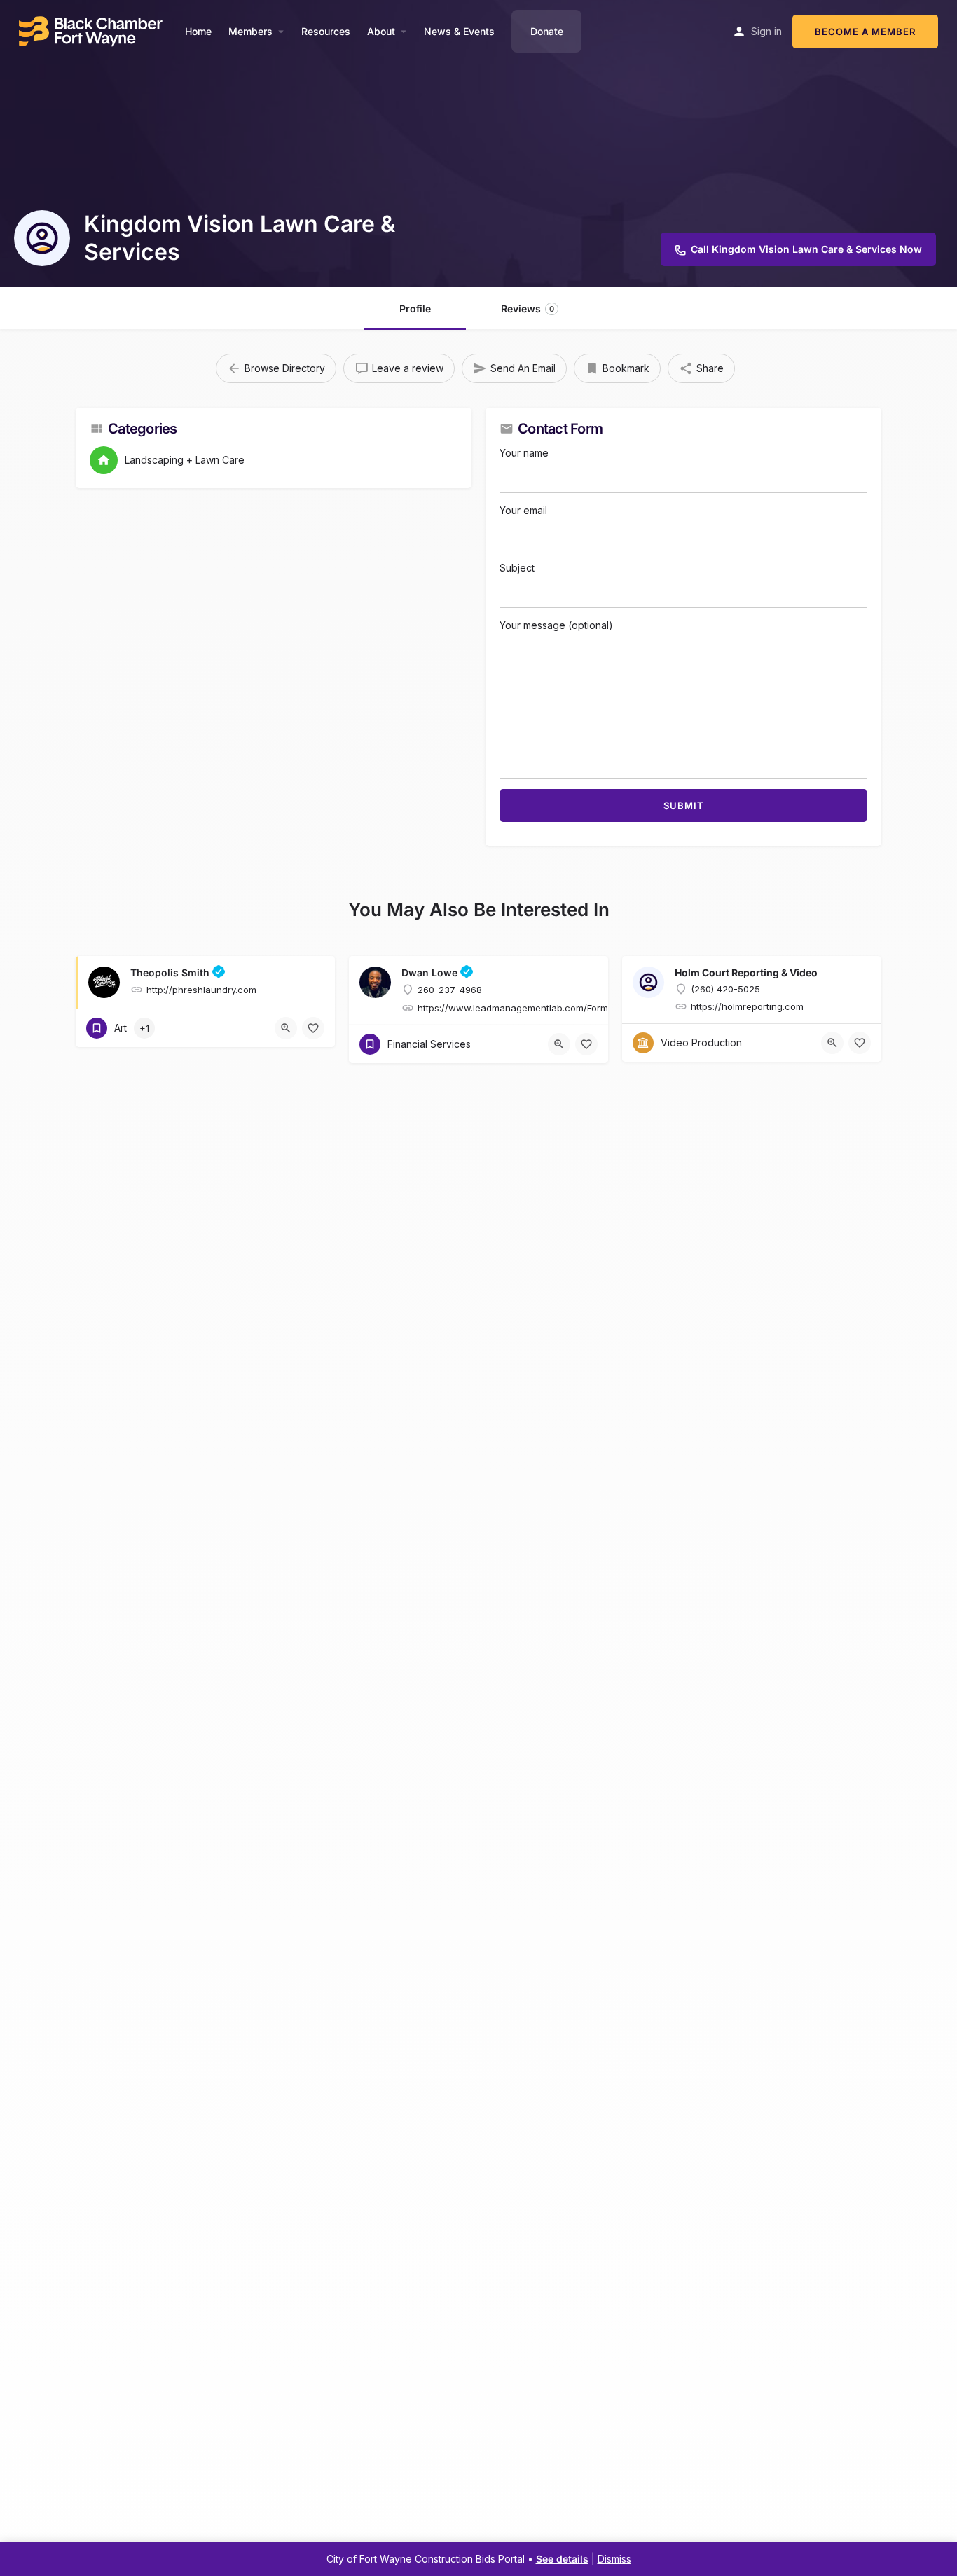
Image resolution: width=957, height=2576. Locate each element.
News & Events (459, 31)
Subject (517, 568)
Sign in (766, 31)
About (381, 31)
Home (198, 31)
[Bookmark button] (313, 1028)
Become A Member (865, 32)
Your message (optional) (556, 625)
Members (250, 31)
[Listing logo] (42, 238)
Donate (547, 31)
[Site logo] (92, 30)
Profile (415, 309)
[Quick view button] (286, 1028)
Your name (524, 453)
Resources (326, 31)
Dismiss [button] (614, 2559)
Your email (523, 510)
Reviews (528, 309)
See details (562, 2559)
